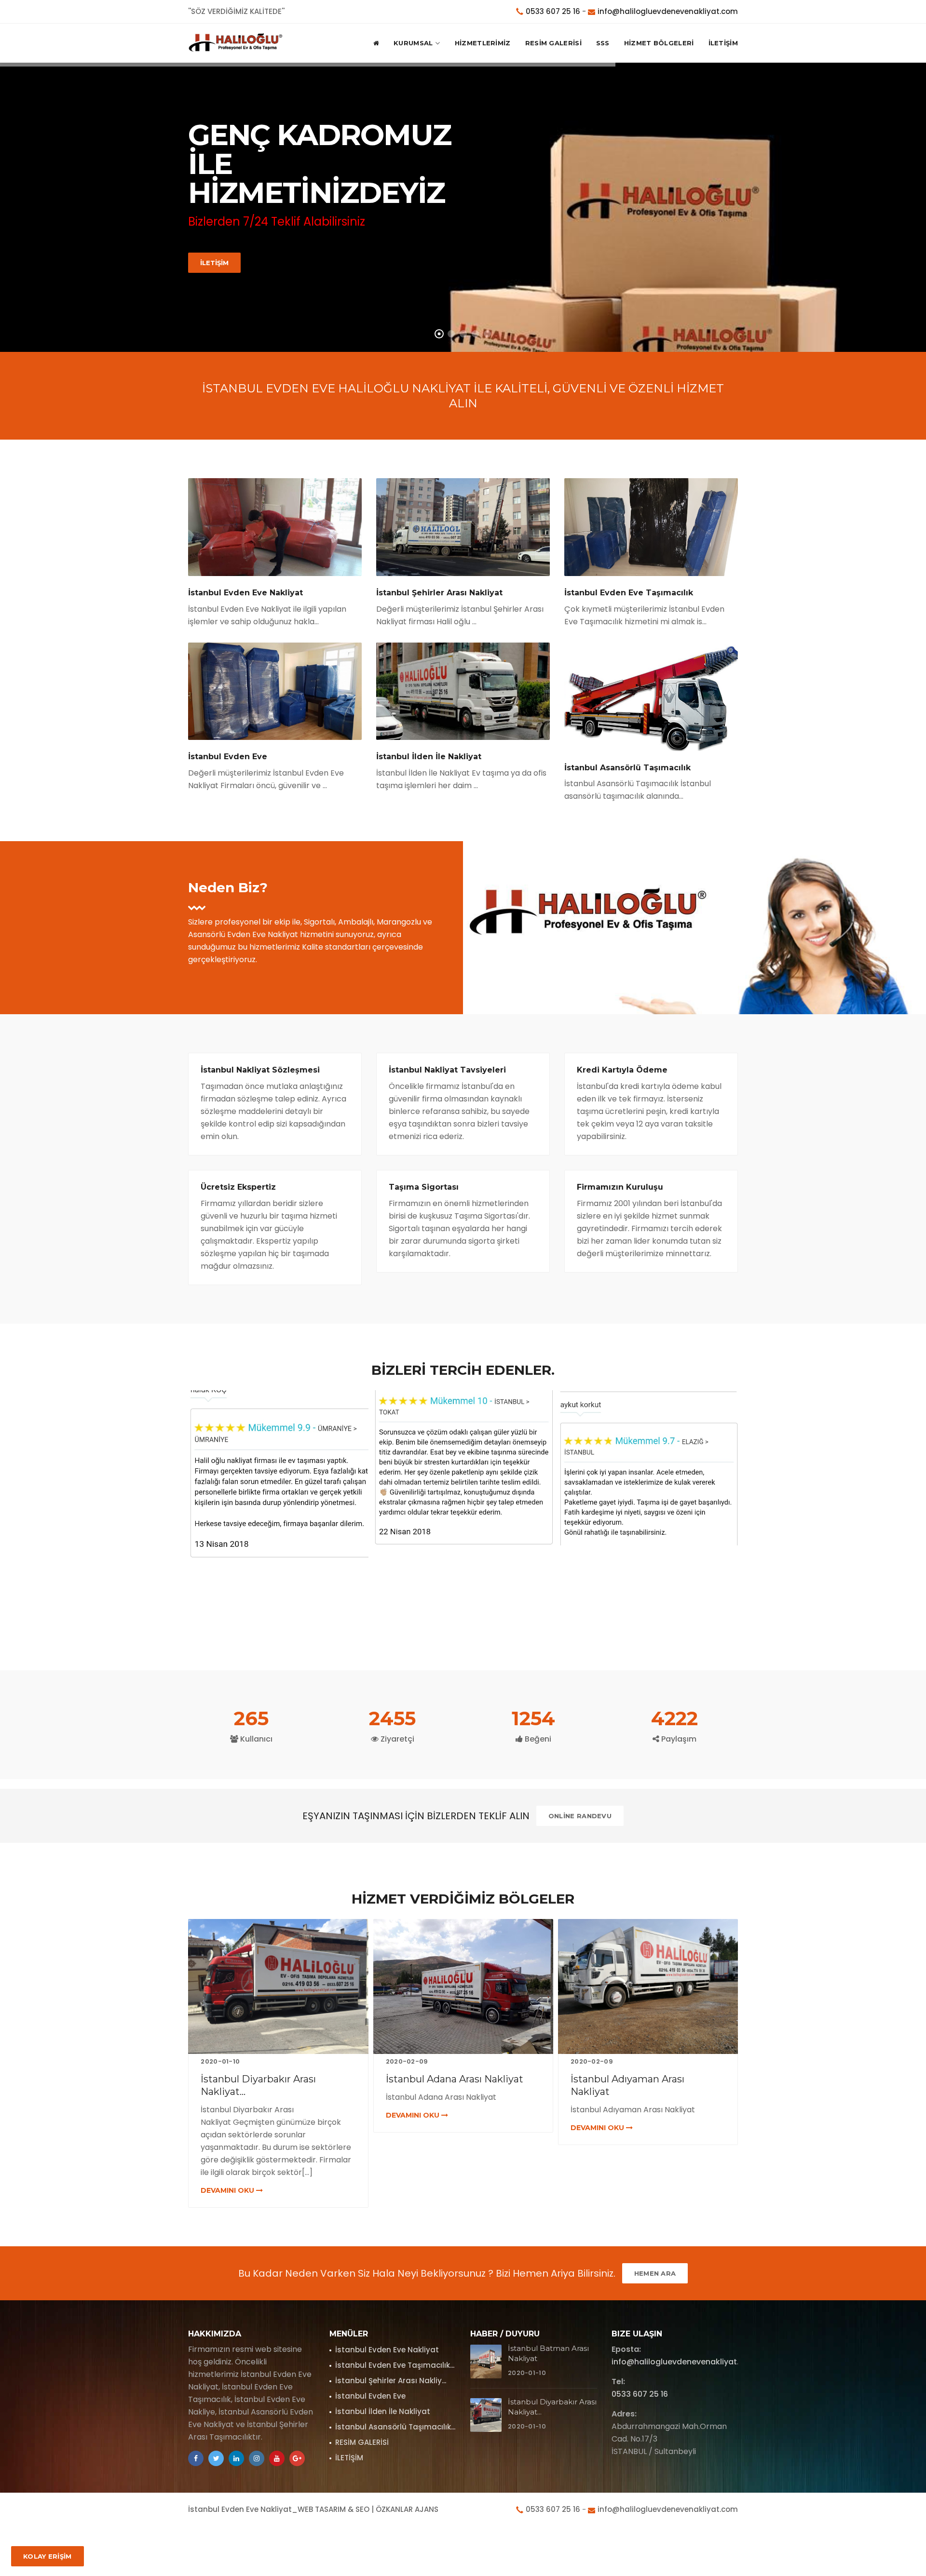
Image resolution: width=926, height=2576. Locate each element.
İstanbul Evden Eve (370, 2396)
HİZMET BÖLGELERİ (659, 43)
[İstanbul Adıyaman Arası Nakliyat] (463, 1986)
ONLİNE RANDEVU (580, 1816)
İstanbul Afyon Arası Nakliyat (638, 2079)
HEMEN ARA (655, 2273)
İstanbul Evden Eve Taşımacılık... (395, 2365)
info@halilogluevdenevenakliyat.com (668, 11)
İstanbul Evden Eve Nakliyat (387, 2350)
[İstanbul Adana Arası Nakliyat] (279, 1986)
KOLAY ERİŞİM (48, 2556)
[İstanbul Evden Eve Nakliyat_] (236, 43)
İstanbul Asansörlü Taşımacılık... (395, 2427)
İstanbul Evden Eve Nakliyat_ (243, 2509)
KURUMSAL (413, 43)
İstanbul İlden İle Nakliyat (383, 2411)
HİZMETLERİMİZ (483, 43)
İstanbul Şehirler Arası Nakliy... (391, 2381)
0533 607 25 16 (553, 11)
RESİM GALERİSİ (553, 43)
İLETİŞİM (723, 43)
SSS (603, 43)
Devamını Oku (229, 2115)
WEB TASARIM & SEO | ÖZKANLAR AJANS (368, 2509)
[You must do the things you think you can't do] (486, 2361)
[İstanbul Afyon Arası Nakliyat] (648, 1986)
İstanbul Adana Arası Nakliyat (270, 2079)
